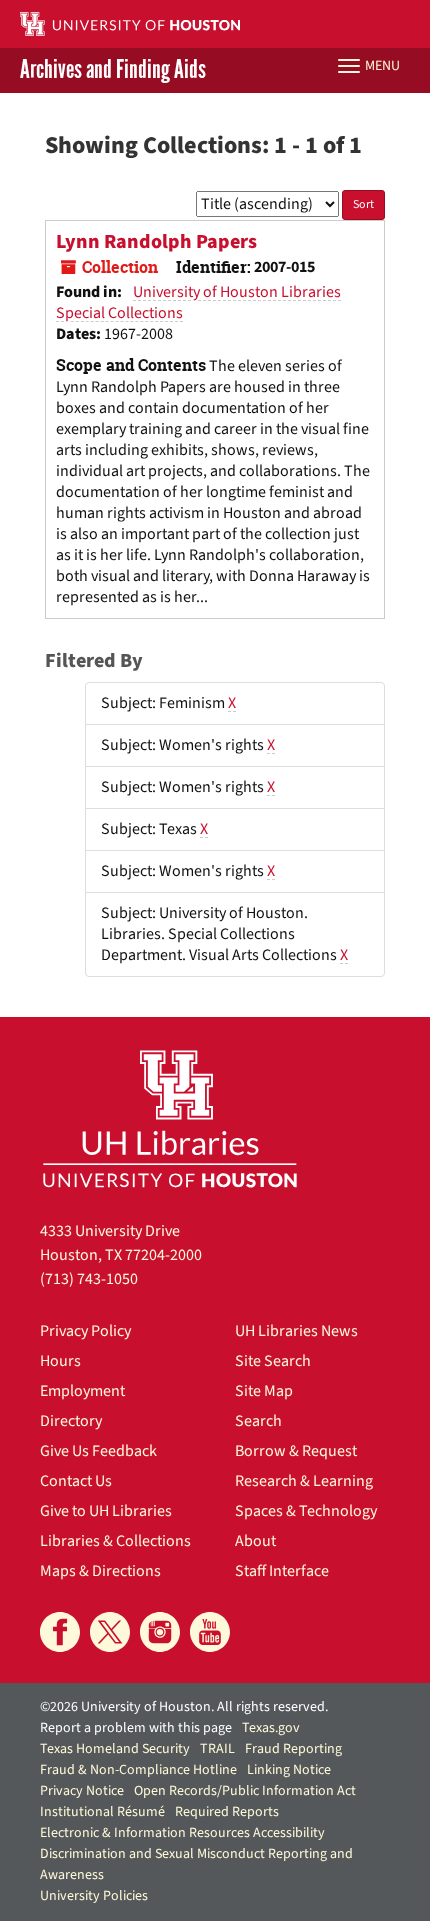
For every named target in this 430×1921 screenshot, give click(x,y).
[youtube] (210, 1632)
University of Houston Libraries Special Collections (198, 302)
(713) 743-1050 (89, 1279)
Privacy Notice (82, 1791)
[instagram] (160, 1632)
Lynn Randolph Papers (156, 242)
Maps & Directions (100, 1571)
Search (258, 1421)
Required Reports (227, 1812)
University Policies (94, 1896)
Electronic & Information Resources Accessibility (182, 1833)
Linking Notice (289, 1770)
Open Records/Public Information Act (245, 1791)
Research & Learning (304, 1481)
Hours (60, 1361)
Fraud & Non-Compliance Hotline (138, 1770)
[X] (110, 1632)
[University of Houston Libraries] (170, 1118)
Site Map (264, 1391)
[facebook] (60, 1632)
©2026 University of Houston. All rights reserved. (184, 1707)
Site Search (273, 1361)
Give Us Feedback (98, 1451)
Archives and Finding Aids (113, 70)
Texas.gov (271, 1728)
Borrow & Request (296, 1451)
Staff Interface (282, 1571)
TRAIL (217, 1749)
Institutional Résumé (102, 1812)
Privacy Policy (85, 1331)
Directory (71, 1421)
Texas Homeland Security (115, 1749)
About (255, 1541)
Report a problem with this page (136, 1728)
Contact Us (76, 1481)
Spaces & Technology (306, 1511)
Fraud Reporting (293, 1749)
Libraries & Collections (115, 1541)
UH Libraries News (296, 1331)
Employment (82, 1391)
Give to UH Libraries (106, 1511)
